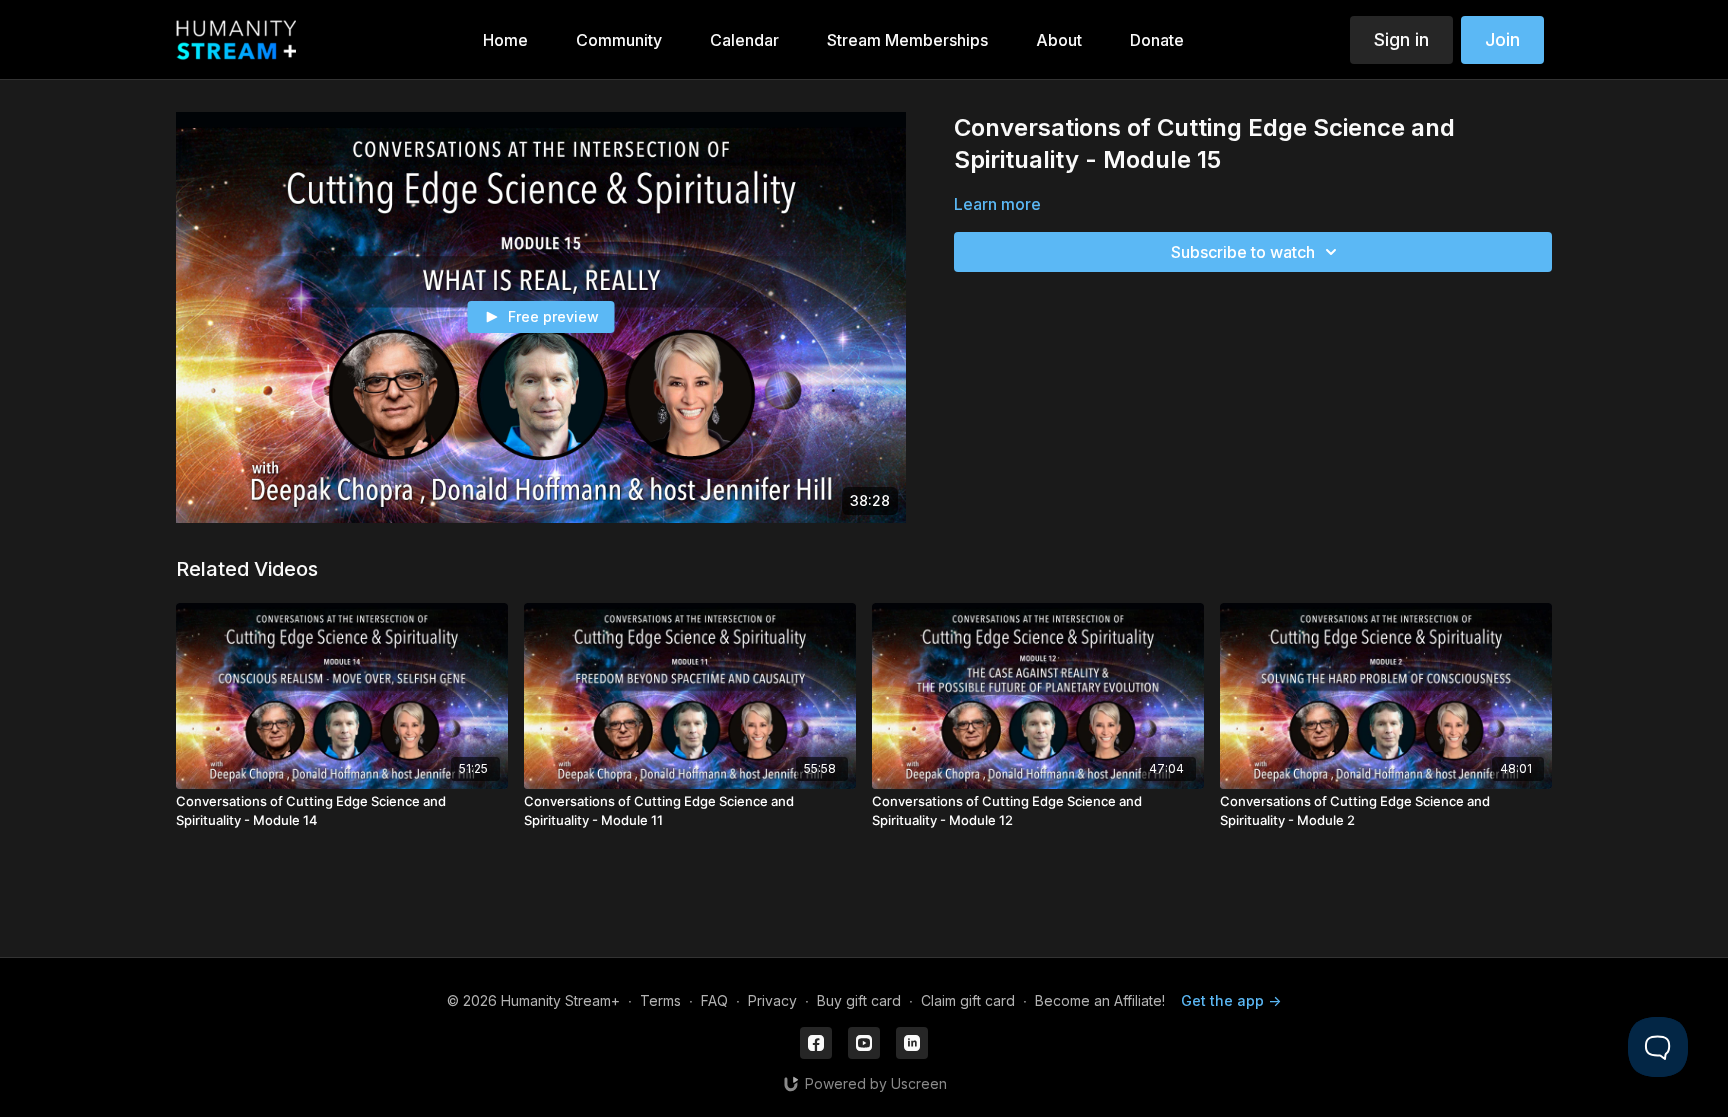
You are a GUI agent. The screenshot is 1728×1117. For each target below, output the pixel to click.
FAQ (714, 1000)
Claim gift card (968, 1000)
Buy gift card (859, 1000)
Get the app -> (1231, 1000)
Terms (660, 1000)
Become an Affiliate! (1100, 1000)
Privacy (772, 1000)
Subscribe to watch (1243, 252)
